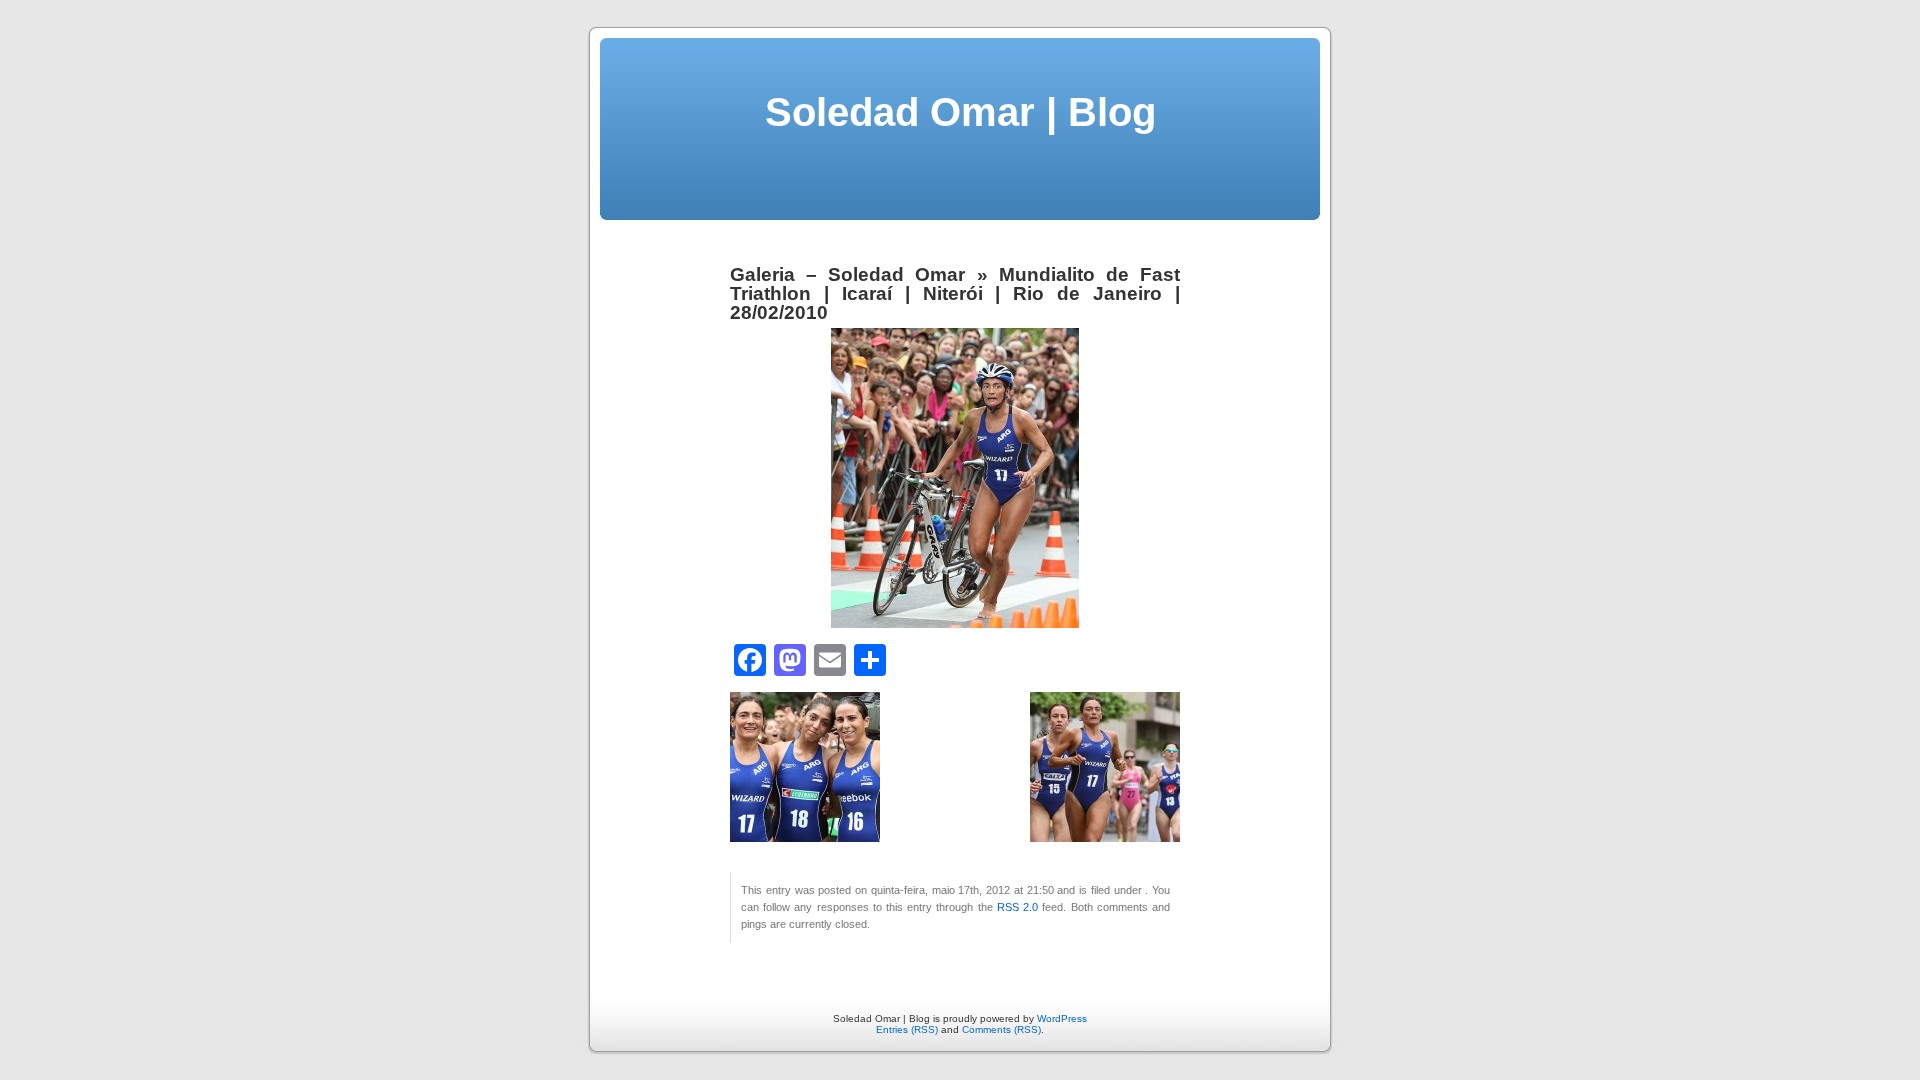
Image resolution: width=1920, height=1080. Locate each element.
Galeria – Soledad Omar (847, 274)
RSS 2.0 (1017, 907)
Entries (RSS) (907, 1029)
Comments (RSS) (1001, 1029)
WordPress (1062, 1018)
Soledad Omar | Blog (960, 112)
